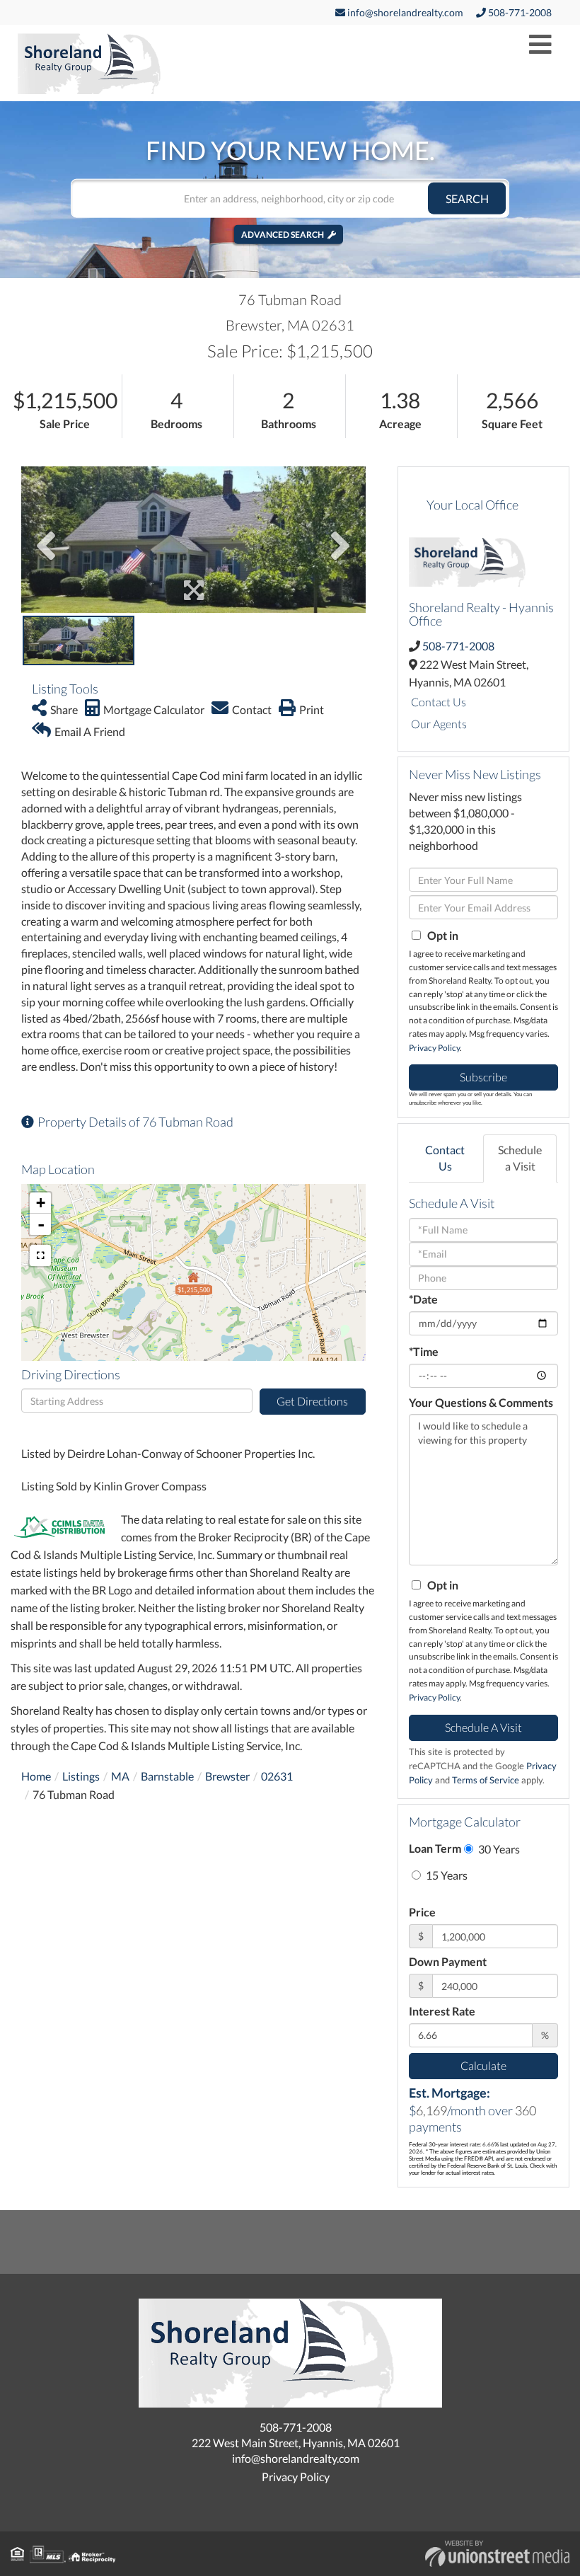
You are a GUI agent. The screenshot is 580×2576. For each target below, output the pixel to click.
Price (422, 1912)
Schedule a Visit (520, 1158)
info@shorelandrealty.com (404, 12)
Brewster (227, 1776)
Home (36, 1776)
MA (120, 1776)
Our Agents (439, 724)
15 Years (446, 1875)
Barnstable (167, 1776)
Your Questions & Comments (481, 1402)
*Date (423, 1299)
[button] (467, 198)
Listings (81, 1776)
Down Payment (448, 1961)
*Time (424, 1351)
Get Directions (312, 1401)
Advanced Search (283, 234)
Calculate (483, 2065)
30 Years (498, 1849)
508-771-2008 (519, 12)
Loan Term (435, 1848)
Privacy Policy (434, 1048)
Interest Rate (442, 2011)
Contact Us (439, 702)
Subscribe (483, 1077)
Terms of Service (486, 1780)
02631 (277, 1776)
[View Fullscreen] (40, 1255)
